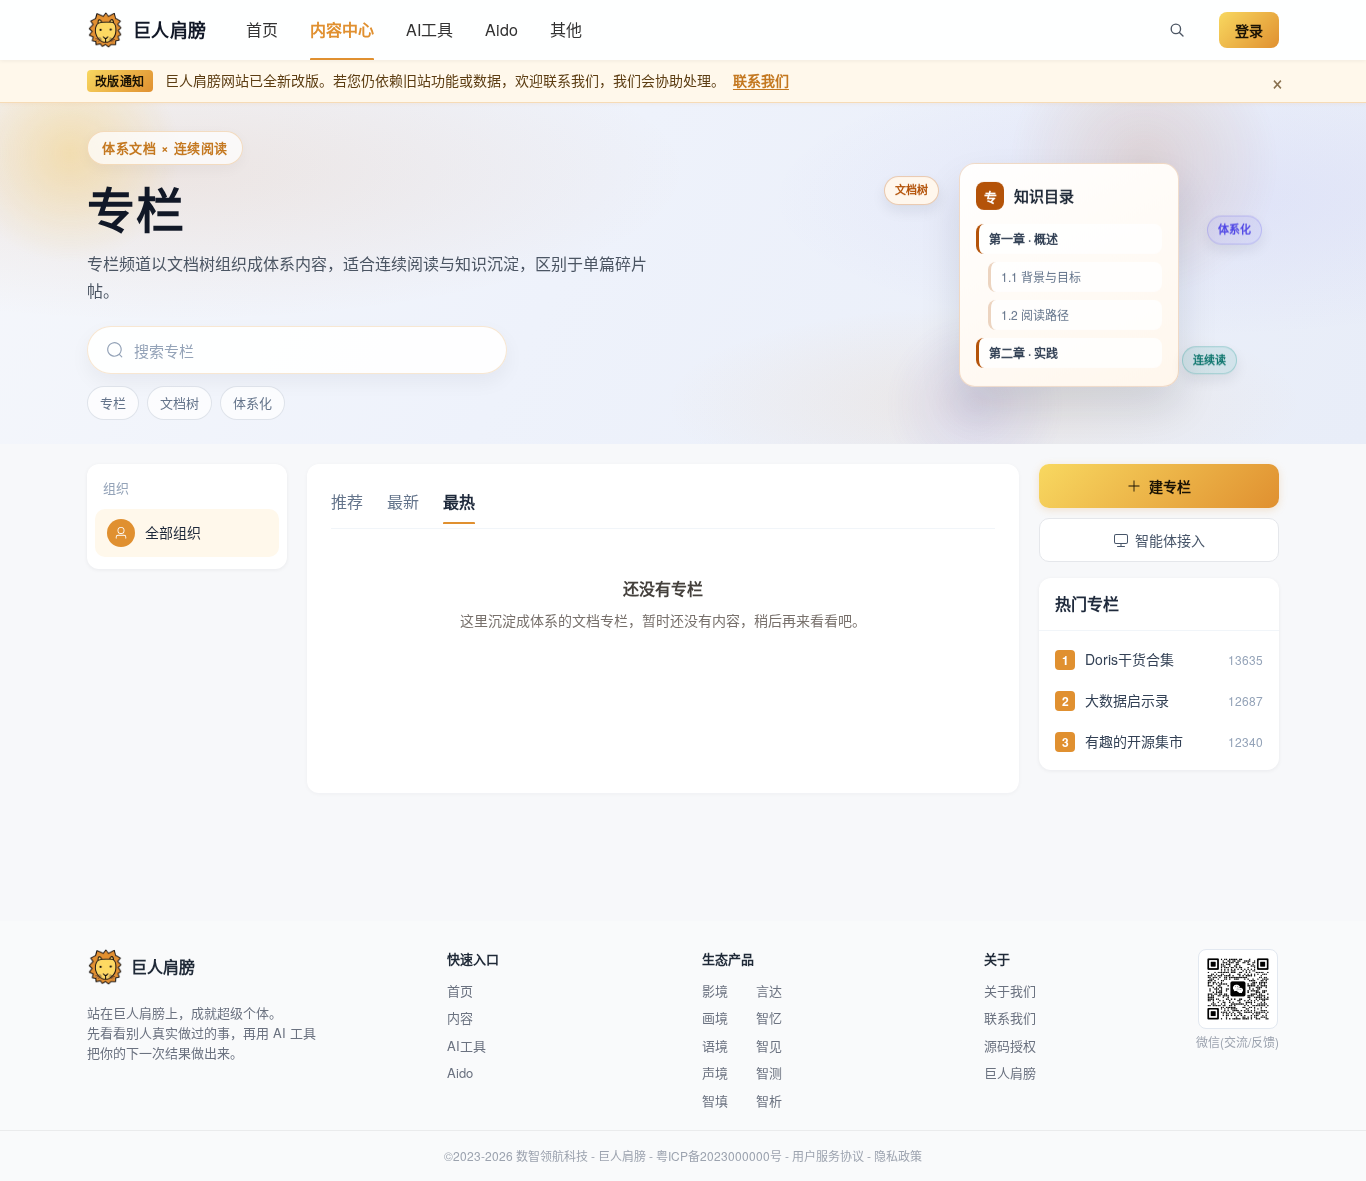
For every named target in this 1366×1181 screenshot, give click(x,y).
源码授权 (1010, 1045)
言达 (769, 990)
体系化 (252, 402)
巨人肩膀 (1010, 1072)
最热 (459, 501)
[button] (342, 30)
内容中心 (342, 29)
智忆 (769, 1017)
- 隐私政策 (893, 1155)
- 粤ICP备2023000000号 (714, 1155)
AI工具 (429, 29)
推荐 (347, 501)
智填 (715, 1100)
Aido (501, 29)
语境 (715, 1045)
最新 (403, 501)
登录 (1249, 30)
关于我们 (1010, 990)
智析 (769, 1100)
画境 (715, 1017)
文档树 (179, 402)
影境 (715, 990)
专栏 (113, 402)
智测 (769, 1072)
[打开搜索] (1177, 30)
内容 (460, 1017)
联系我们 (761, 80)
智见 (769, 1045)
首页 (262, 29)
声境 (715, 1072)
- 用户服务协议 (823, 1155)
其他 (566, 29)
